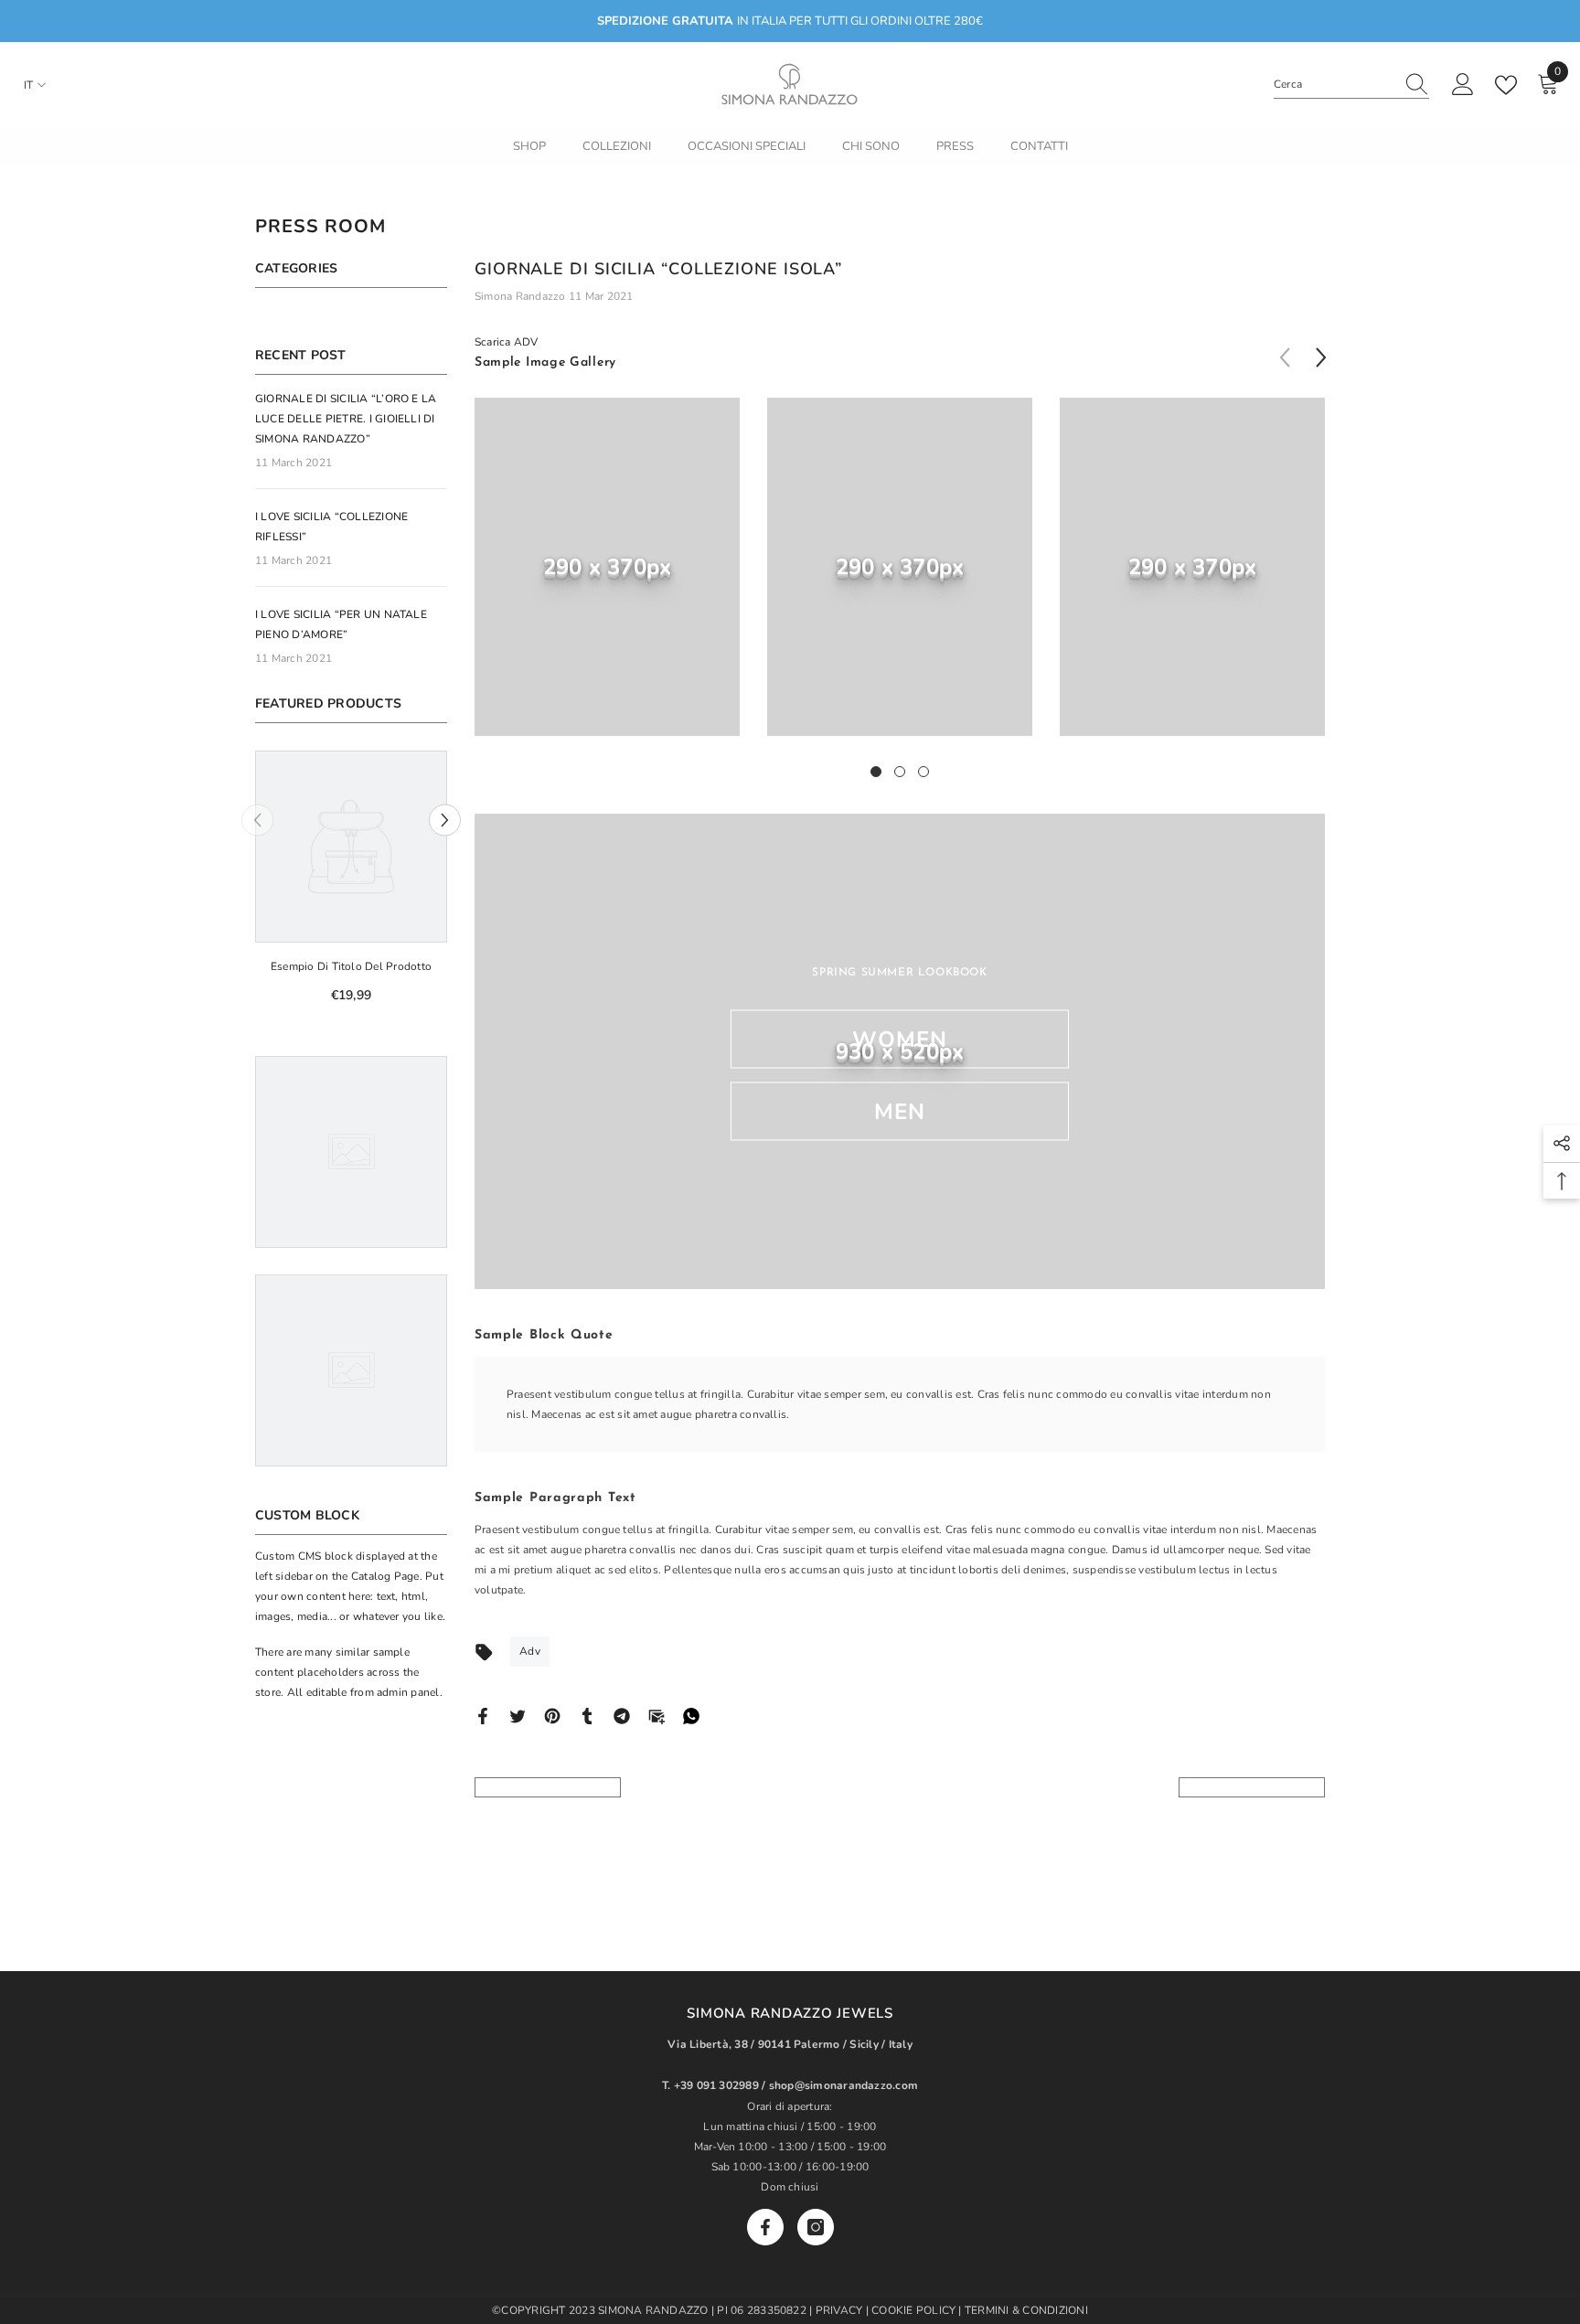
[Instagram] (816, 2227)
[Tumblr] (587, 1715)
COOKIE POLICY (915, 2310)
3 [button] (923, 772)
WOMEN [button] (900, 1039)
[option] (351, 884)
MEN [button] (900, 1112)
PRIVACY (839, 2310)
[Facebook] (483, 1715)
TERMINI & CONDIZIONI (1026, 2310)
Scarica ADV (507, 342)
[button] (445, 821)
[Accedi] (1463, 85)
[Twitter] (518, 1715)
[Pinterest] (552, 1715)
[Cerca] (1351, 85)
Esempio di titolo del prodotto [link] (351, 966)
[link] (607, 567)
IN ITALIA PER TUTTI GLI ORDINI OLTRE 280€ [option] (790, 21)
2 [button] (900, 772)
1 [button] (876, 772)
